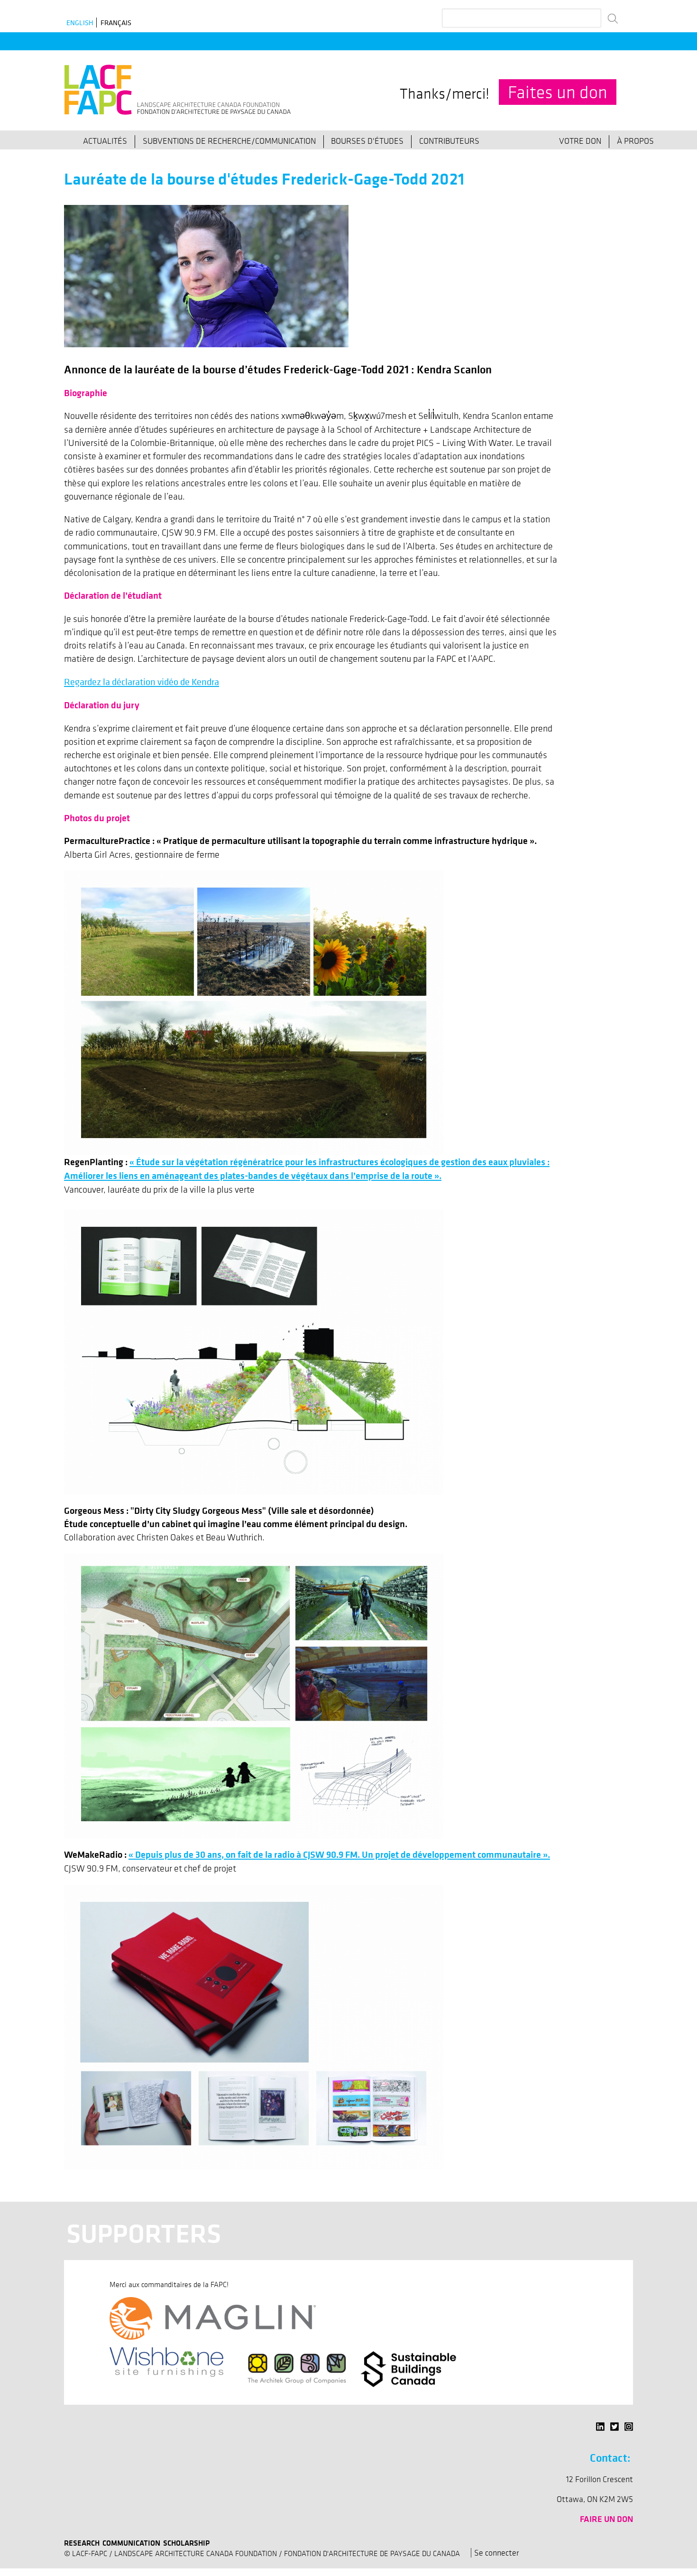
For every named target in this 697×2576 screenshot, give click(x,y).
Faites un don (558, 92)
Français (116, 23)
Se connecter (497, 2553)
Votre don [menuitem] (580, 141)
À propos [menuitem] (635, 141)
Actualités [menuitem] (105, 141)
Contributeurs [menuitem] (449, 141)
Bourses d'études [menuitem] (367, 141)
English (80, 23)
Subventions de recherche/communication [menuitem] (229, 141)
